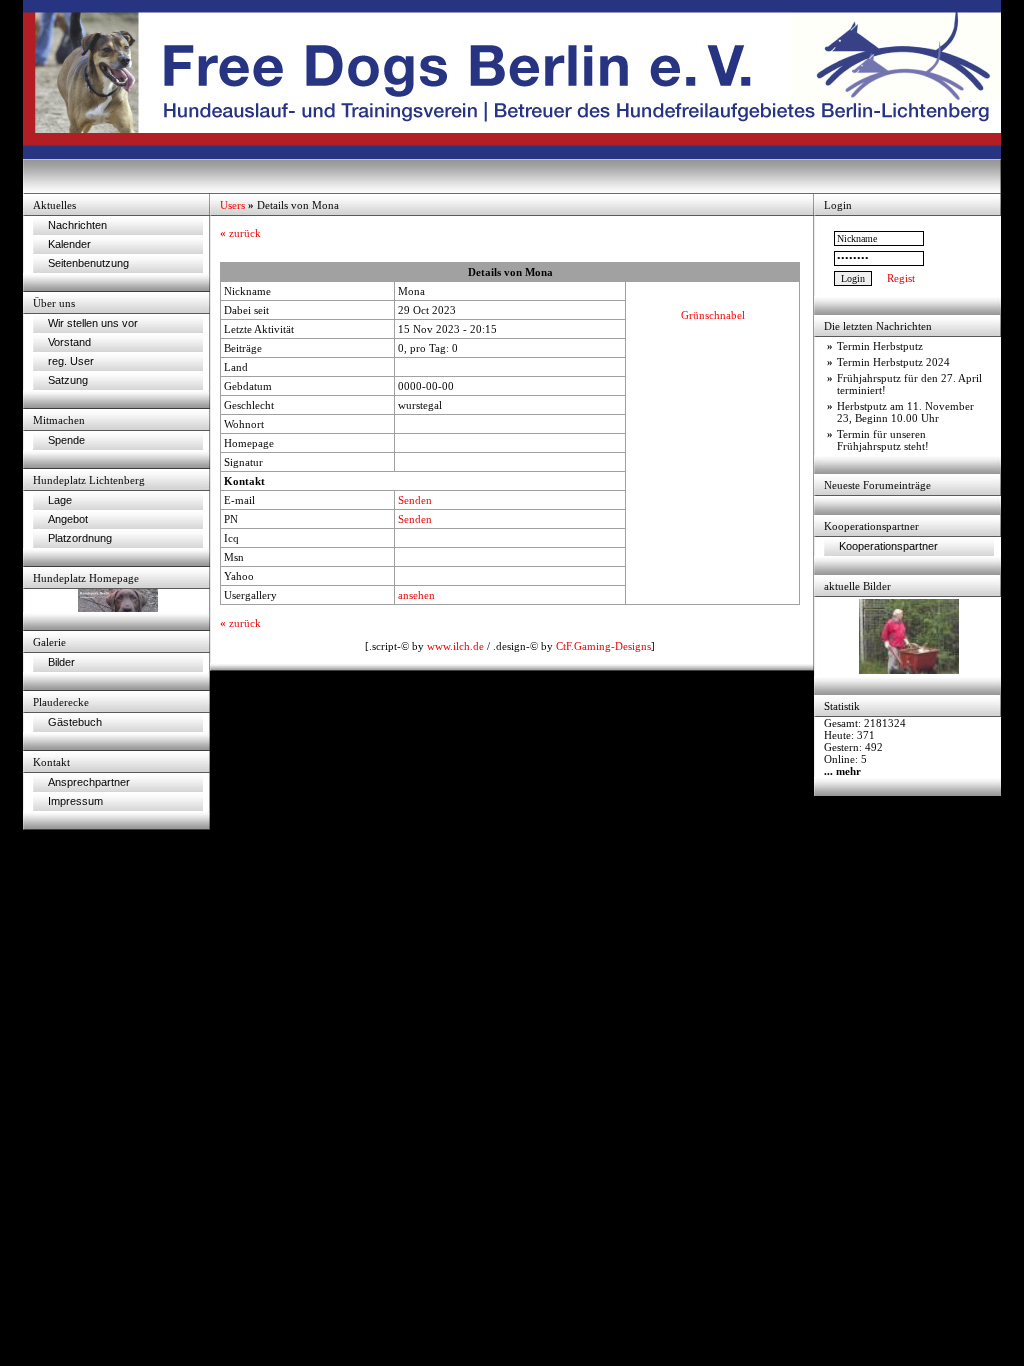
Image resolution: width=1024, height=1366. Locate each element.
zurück (240, 233)
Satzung (68, 380)
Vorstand (69, 342)
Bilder (61, 662)
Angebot (68, 519)
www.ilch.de (455, 646)
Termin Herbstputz (880, 346)
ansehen (416, 595)
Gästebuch (75, 722)
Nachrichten (77, 225)
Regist (901, 278)
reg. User (71, 361)
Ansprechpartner (89, 782)
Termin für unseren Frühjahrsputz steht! (883, 440)
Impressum (75, 801)
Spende (66, 440)
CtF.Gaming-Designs (603, 646)
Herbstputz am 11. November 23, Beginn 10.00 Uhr (905, 412)
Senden (415, 500)
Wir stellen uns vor (93, 323)
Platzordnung (80, 538)
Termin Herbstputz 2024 (893, 362)
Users (232, 205)
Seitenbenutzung (88, 263)
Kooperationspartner (888, 546)
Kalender (69, 244)
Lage (60, 500)
